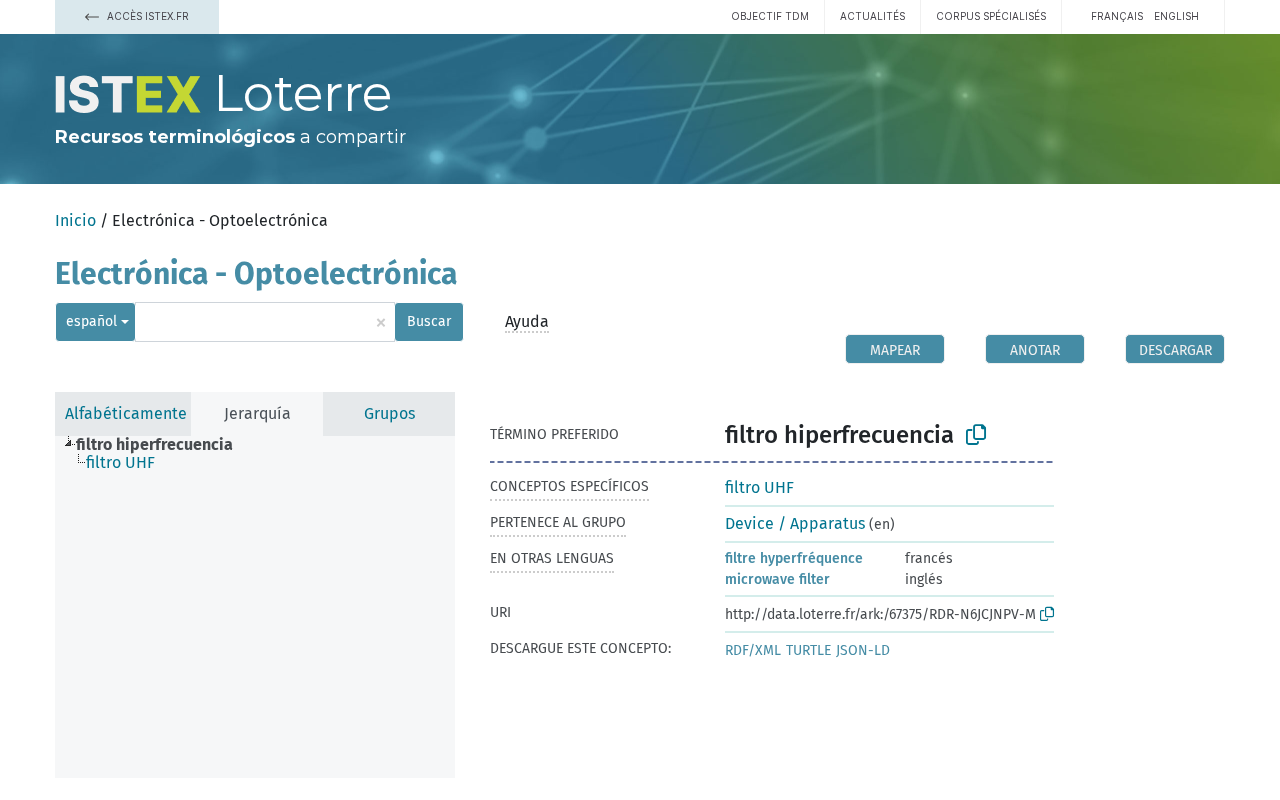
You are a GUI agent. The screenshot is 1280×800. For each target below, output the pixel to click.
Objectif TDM (770, 16)
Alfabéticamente (126, 413)
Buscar (429, 321)
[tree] (255, 607)
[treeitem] (163, 445)
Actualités (872, 16)
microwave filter (777, 579)
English (1176, 16)
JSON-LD (863, 650)
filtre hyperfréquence (794, 558)
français (1117, 16)
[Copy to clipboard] (976, 435)
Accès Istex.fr (146, 16)
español (91, 321)
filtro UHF (759, 487)
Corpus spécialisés (991, 16)
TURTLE (808, 650)
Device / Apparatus (795, 523)
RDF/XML (753, 650)
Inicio (75, 220)
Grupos (389, 413)
